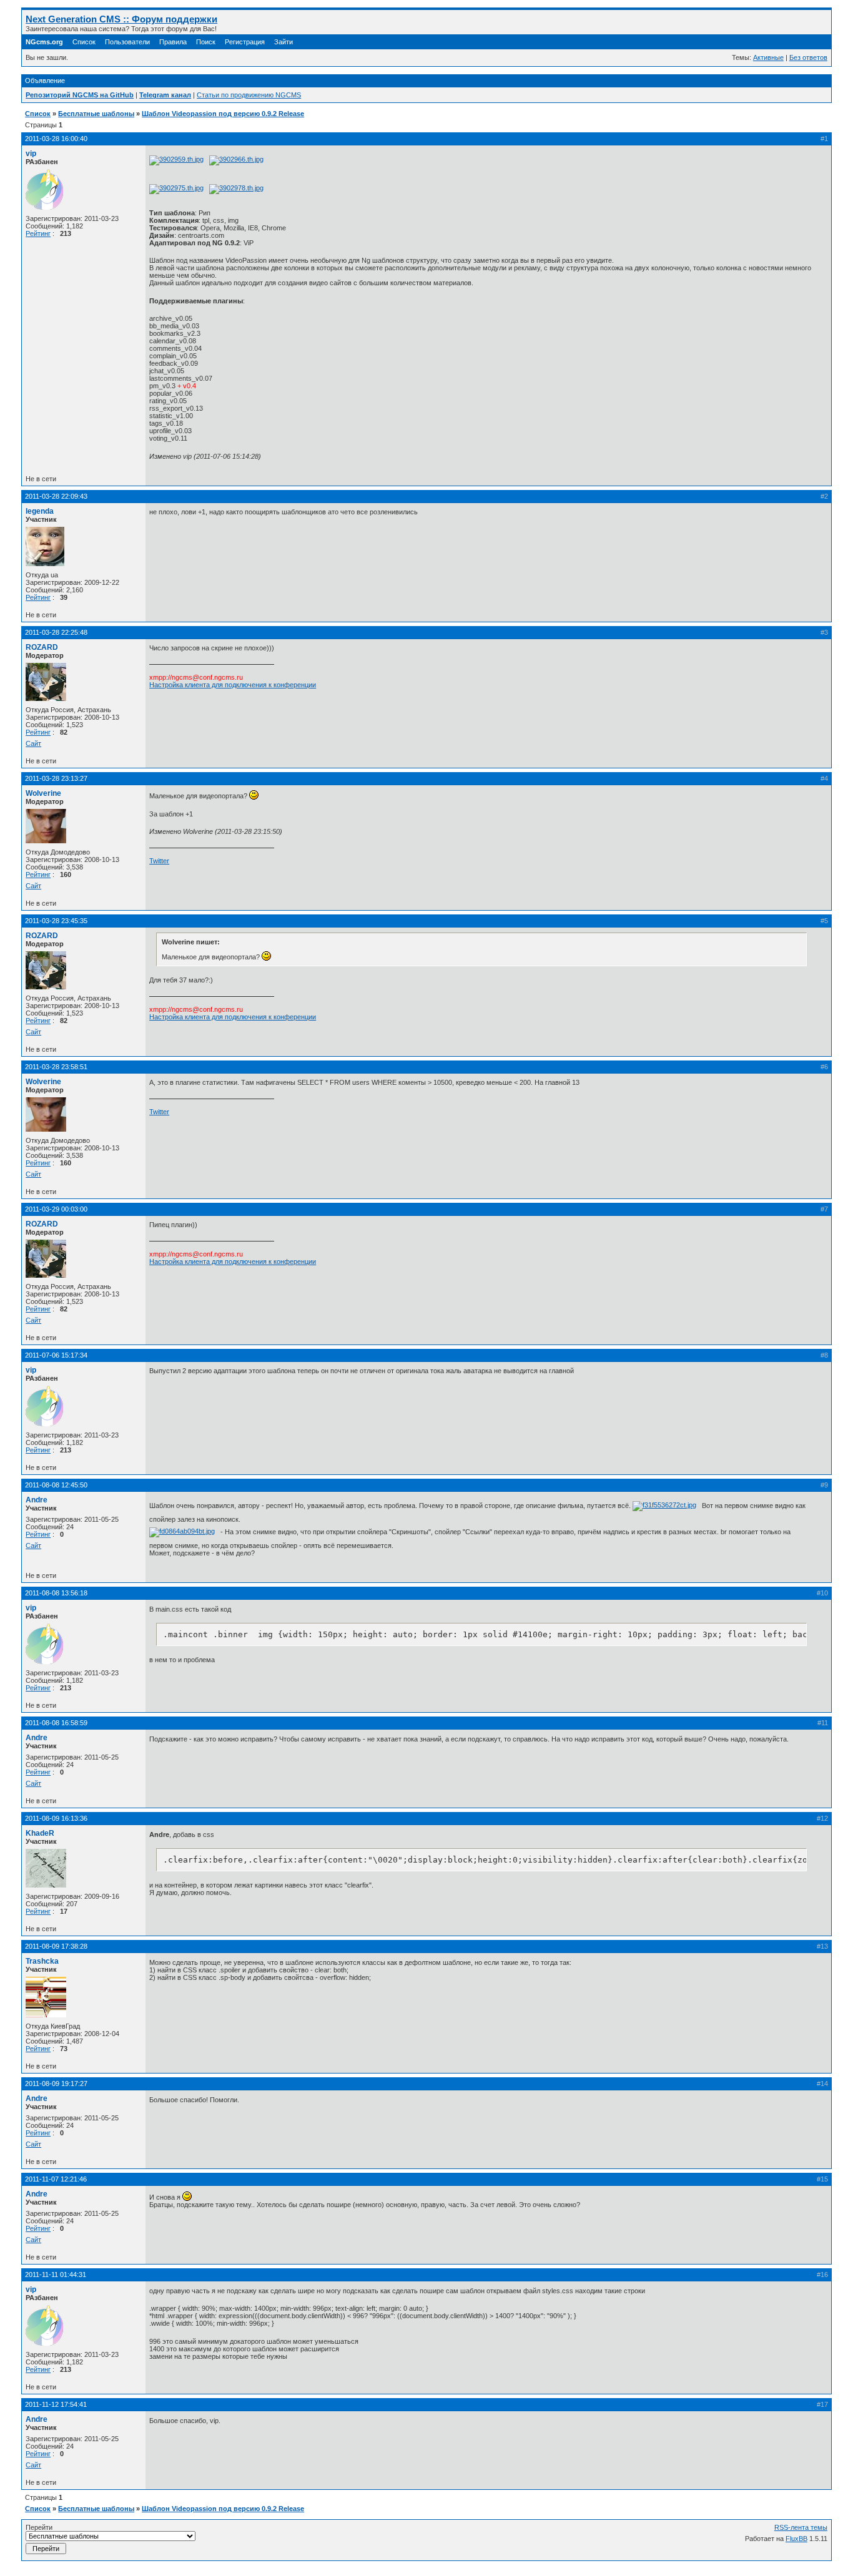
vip (31, 154)
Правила (173, 42)
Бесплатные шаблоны (96, 114)
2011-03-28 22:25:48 (56, 632)
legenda (40, 511)
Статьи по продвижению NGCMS (249, 95)
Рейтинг (38, 233)
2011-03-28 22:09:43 (56, 496)
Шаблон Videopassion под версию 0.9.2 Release (223, 114)
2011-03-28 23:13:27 (56, 778)
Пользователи (127, 42)
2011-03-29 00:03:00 (56, 1209)
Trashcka (42, 1961)
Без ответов (808, 57)
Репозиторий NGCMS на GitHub (80, 95)
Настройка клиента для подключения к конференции (233, 685)
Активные (768, 57)
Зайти (284, 42)
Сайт (33, 743)
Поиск (206, 42)
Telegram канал (165, 95)
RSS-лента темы (801, 2527)
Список (84, 42)
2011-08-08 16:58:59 (56, 1723)
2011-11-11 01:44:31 (56, 2275)
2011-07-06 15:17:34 (56, 1355)
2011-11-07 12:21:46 (56, 2179)
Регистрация (245, 42)
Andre (37, 1500)
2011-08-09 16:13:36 (56, 1818)
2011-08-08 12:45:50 (56, 1485)
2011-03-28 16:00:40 (56, 139)
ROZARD (42, 647)
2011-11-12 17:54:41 (56, 2404)
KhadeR (40, 1833)
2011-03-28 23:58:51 (56, 1067)
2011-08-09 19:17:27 (56, 2084)
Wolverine (43, 793)
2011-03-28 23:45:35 (56, 921)
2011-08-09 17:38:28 (56, 1946)
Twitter (159, 861)
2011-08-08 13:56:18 (56, 1593)
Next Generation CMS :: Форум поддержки (121, 19)
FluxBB (796, 2539)
